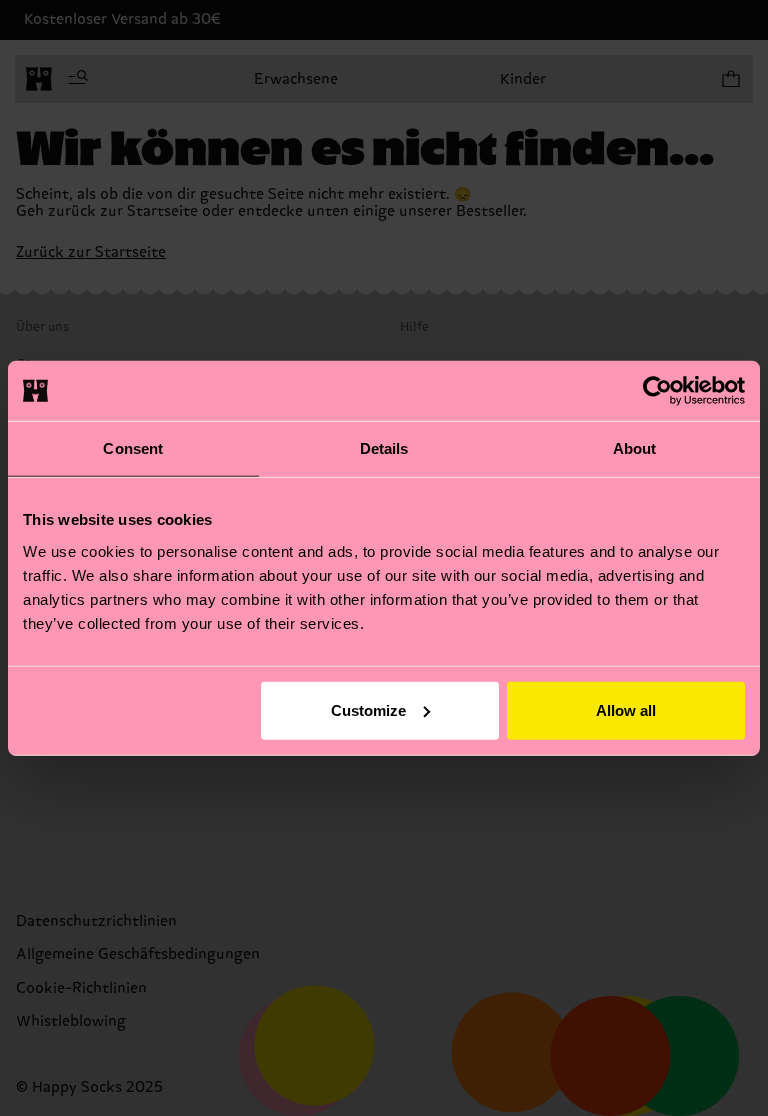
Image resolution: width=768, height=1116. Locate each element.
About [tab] (635, 448)
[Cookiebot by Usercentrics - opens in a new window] (657, 391)
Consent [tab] (133, 448)
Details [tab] (384, 448)
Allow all (626, 709)
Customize (368, 709)
